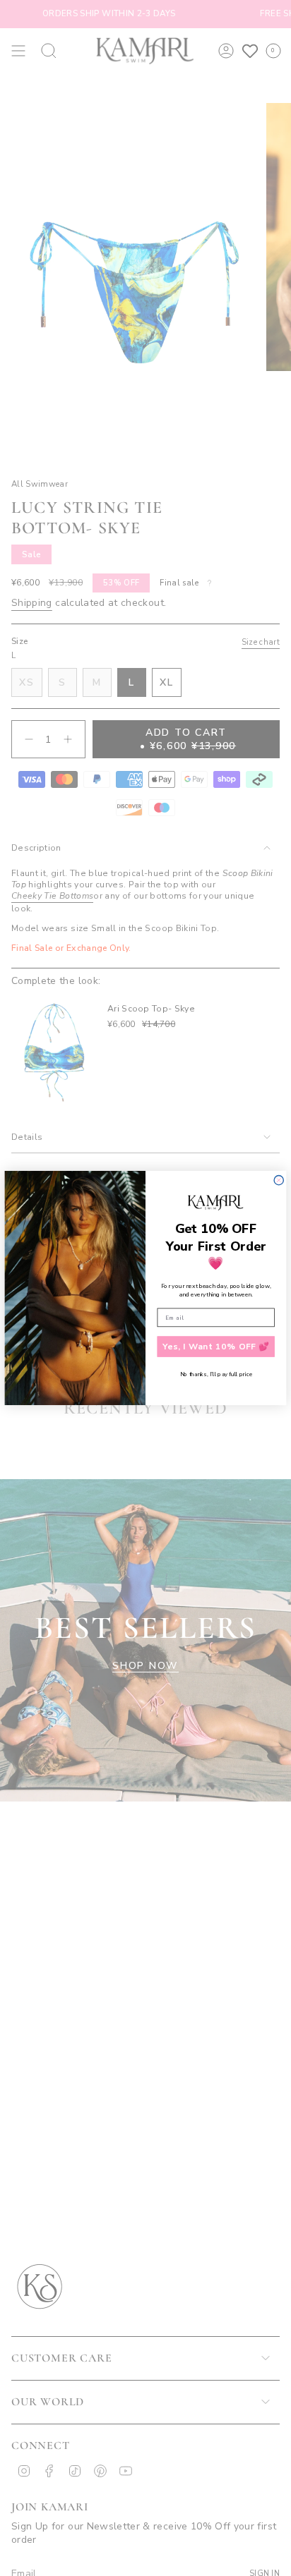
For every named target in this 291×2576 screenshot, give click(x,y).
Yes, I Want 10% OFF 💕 (216, 1347)
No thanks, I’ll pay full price (216, 1374)
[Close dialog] (279, 1180)
